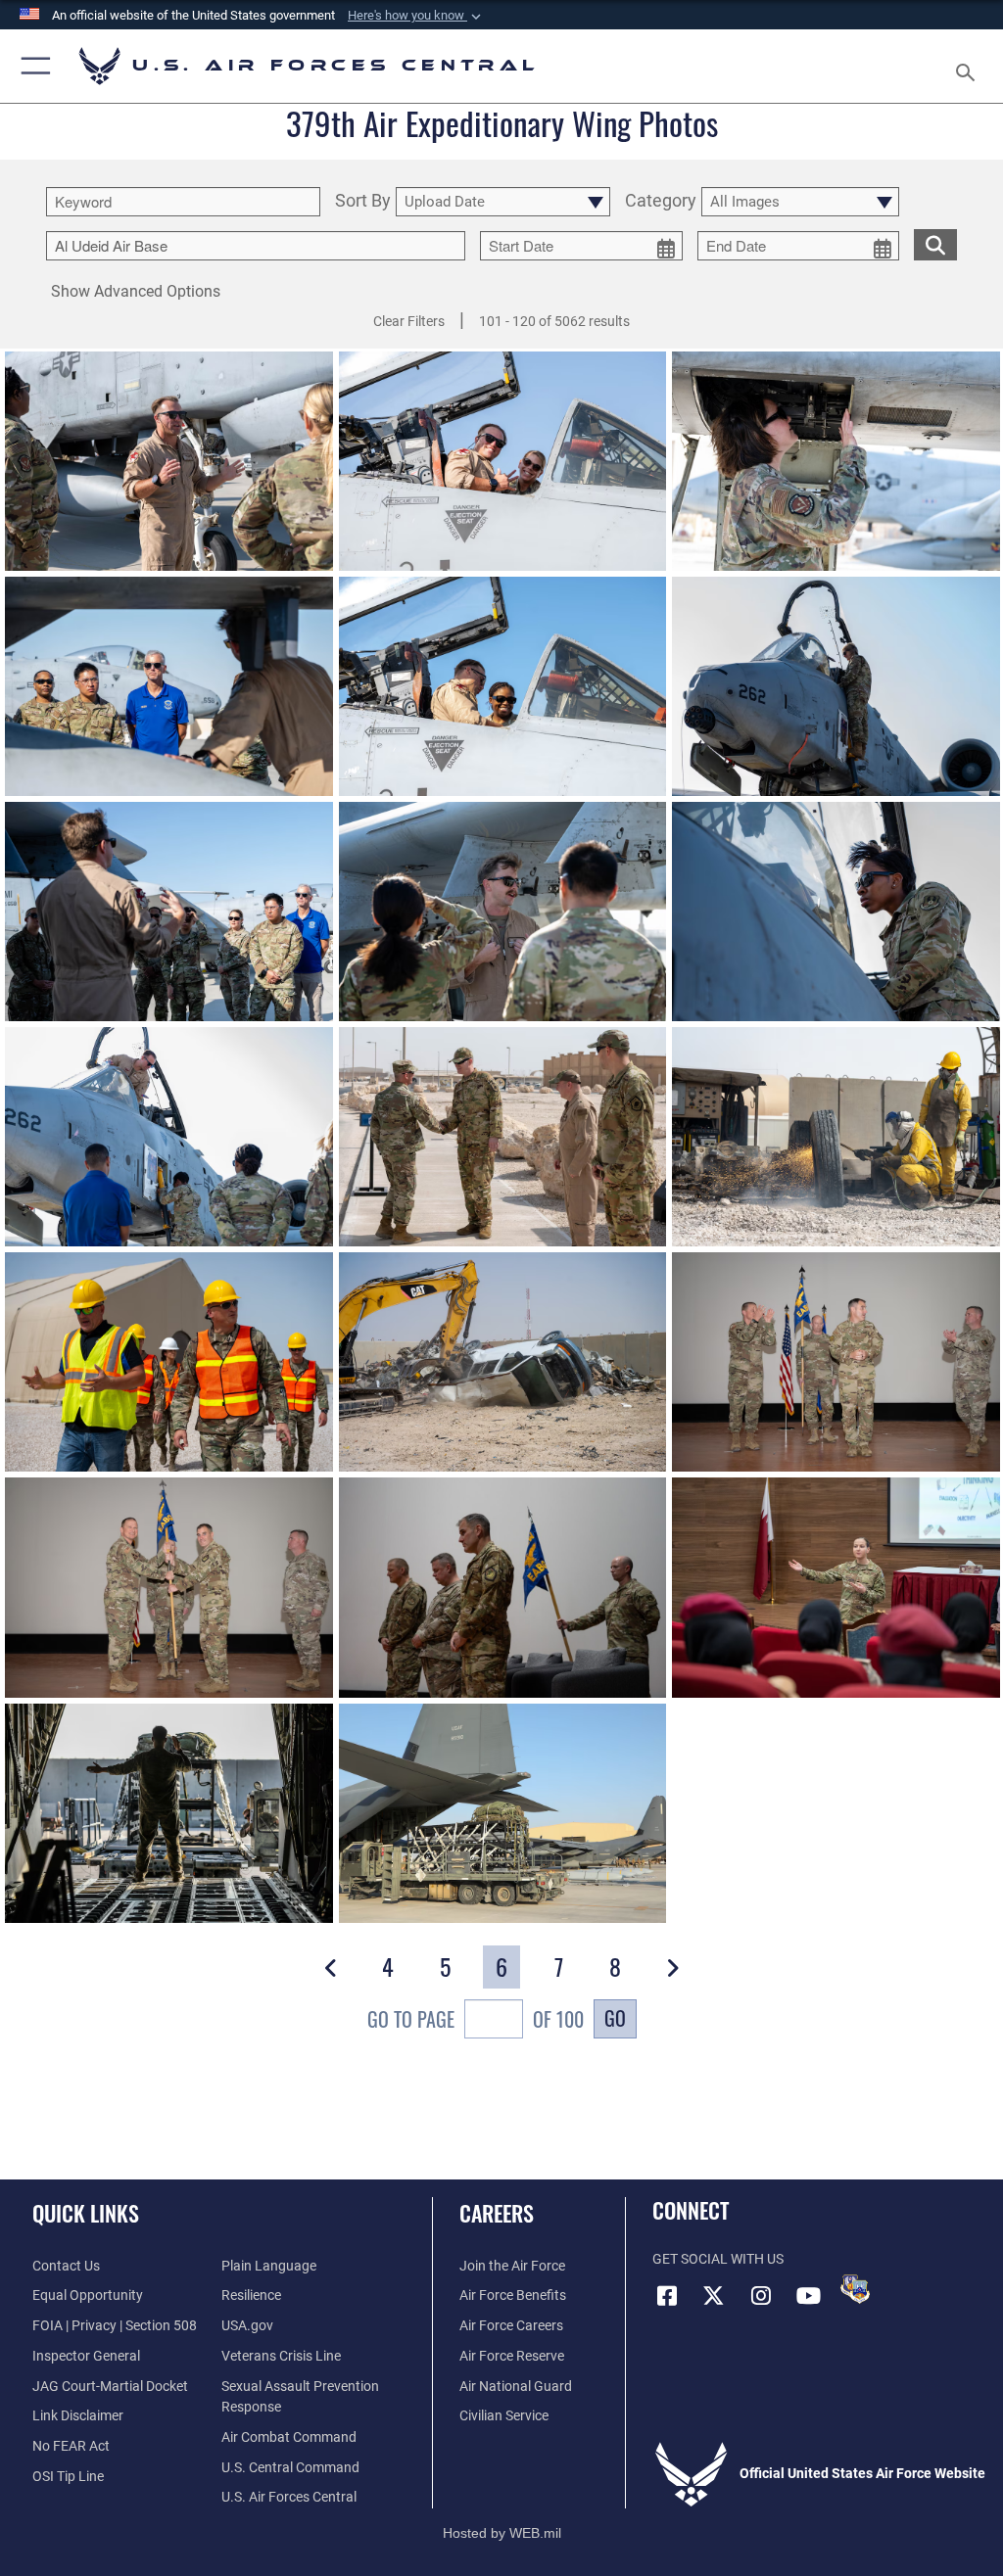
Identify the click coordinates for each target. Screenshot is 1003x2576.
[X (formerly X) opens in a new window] (714, 2296)
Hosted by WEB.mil (502, 2533)
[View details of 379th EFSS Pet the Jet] (169, 461)
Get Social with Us (718, 2259)
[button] (416, 16)
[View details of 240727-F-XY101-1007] (503, 1137)
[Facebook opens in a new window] (667, 2296)
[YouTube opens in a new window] (808, 2296)
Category (661, 201)
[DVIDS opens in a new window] (855, 2289)
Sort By (363, 201)
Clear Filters (409, 321)
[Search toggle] (969, 66)
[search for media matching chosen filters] (935, 243)
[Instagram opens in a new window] (761, 2296)
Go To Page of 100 (476, 2019)
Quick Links (86, 2213)
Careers (497, 2213)
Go (615, 2018)
